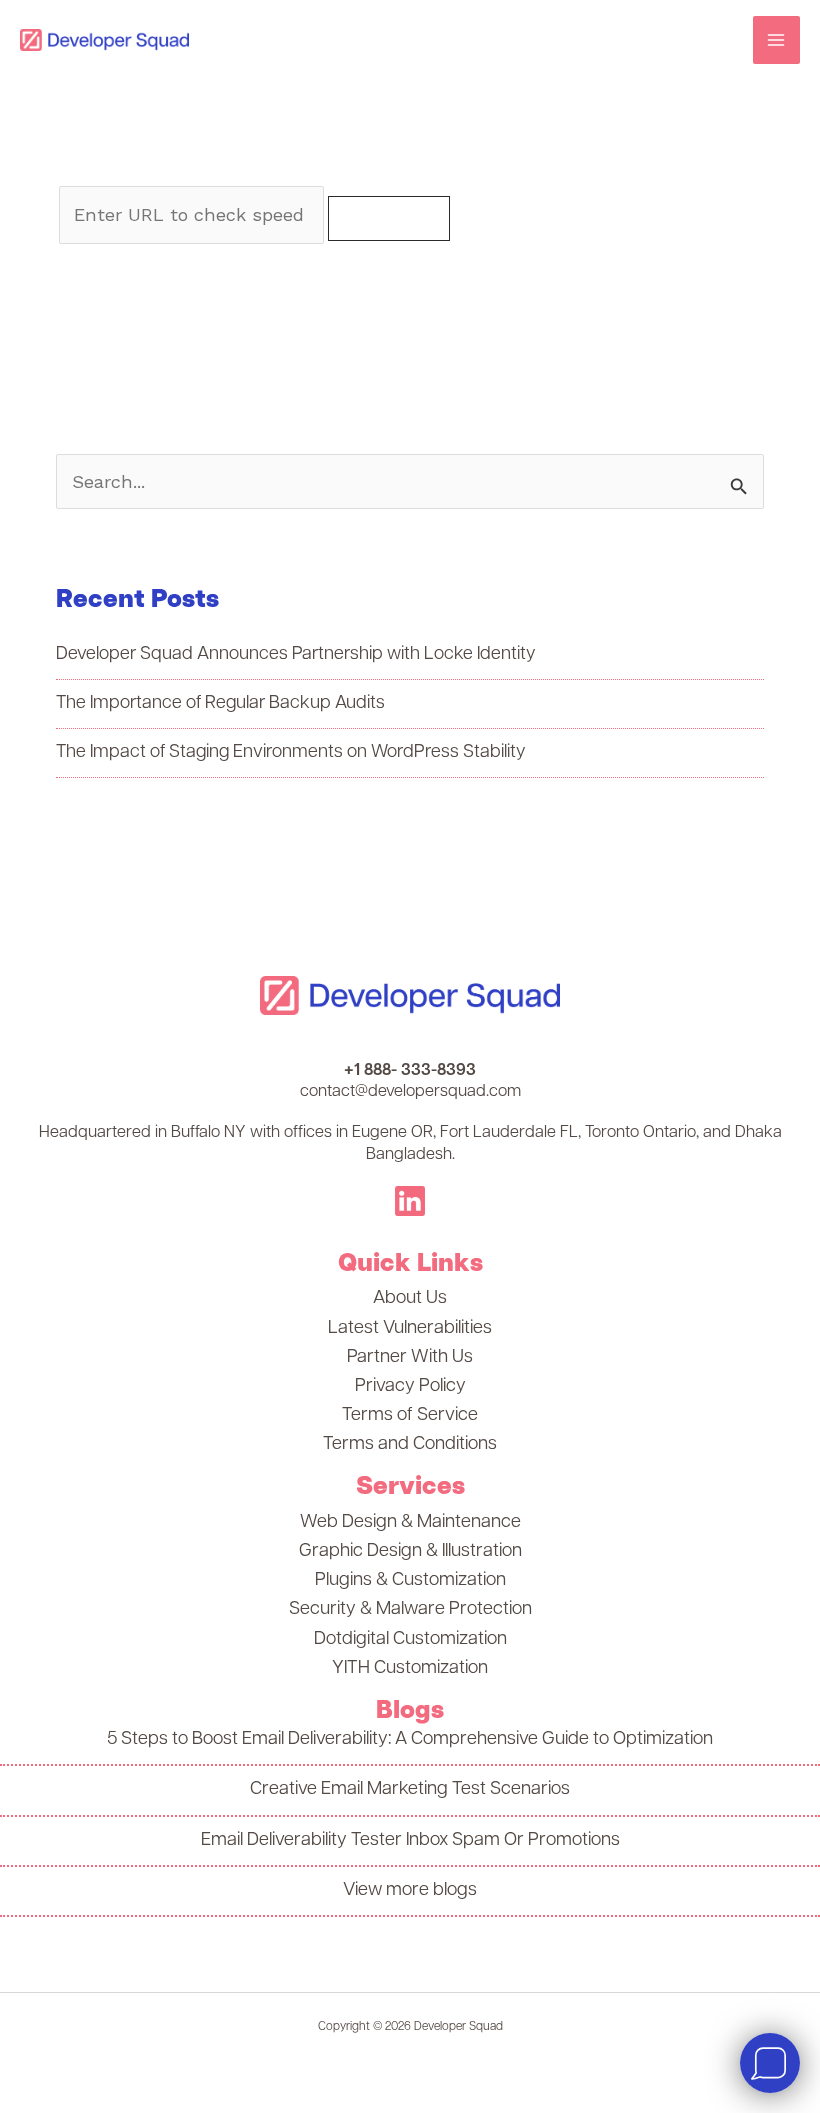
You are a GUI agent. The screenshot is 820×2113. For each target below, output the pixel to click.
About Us (410, 1298)
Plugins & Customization (410, 1580)
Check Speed (389, 217)
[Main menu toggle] (776, 39)
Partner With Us (410, 1357)
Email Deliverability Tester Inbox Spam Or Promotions (410, 1840)
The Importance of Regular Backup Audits (220, 704)
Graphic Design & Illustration (410, 1551)
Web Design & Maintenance (410, 1522)
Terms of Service (410, 1415)
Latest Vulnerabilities (410, 1328)
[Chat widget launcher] (770, 2063)
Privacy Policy (410, 1386)
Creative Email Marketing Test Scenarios (410, 1789)
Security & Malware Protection (410, 1609)
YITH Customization (410, 1668)
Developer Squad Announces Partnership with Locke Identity (296, 655)
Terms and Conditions (410, 1444)
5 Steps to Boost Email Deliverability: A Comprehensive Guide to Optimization (410, 1739)
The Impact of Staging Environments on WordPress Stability (291, 753)
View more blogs (410, 1890)
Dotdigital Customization (410, 1639)
